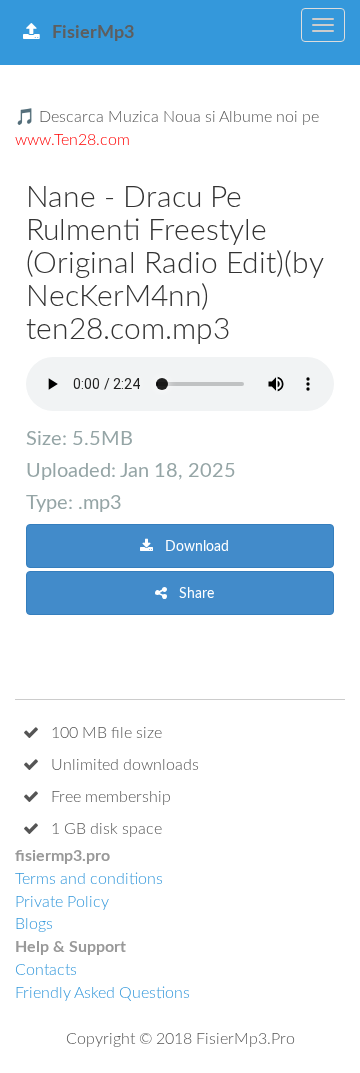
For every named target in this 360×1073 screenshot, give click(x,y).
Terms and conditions (89, 879)
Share (194, 594)
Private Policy (62, 902)
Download (195, 547)
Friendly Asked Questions (102, 993)
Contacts (46, 970)
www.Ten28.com (72, 140)
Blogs (34, 924)
